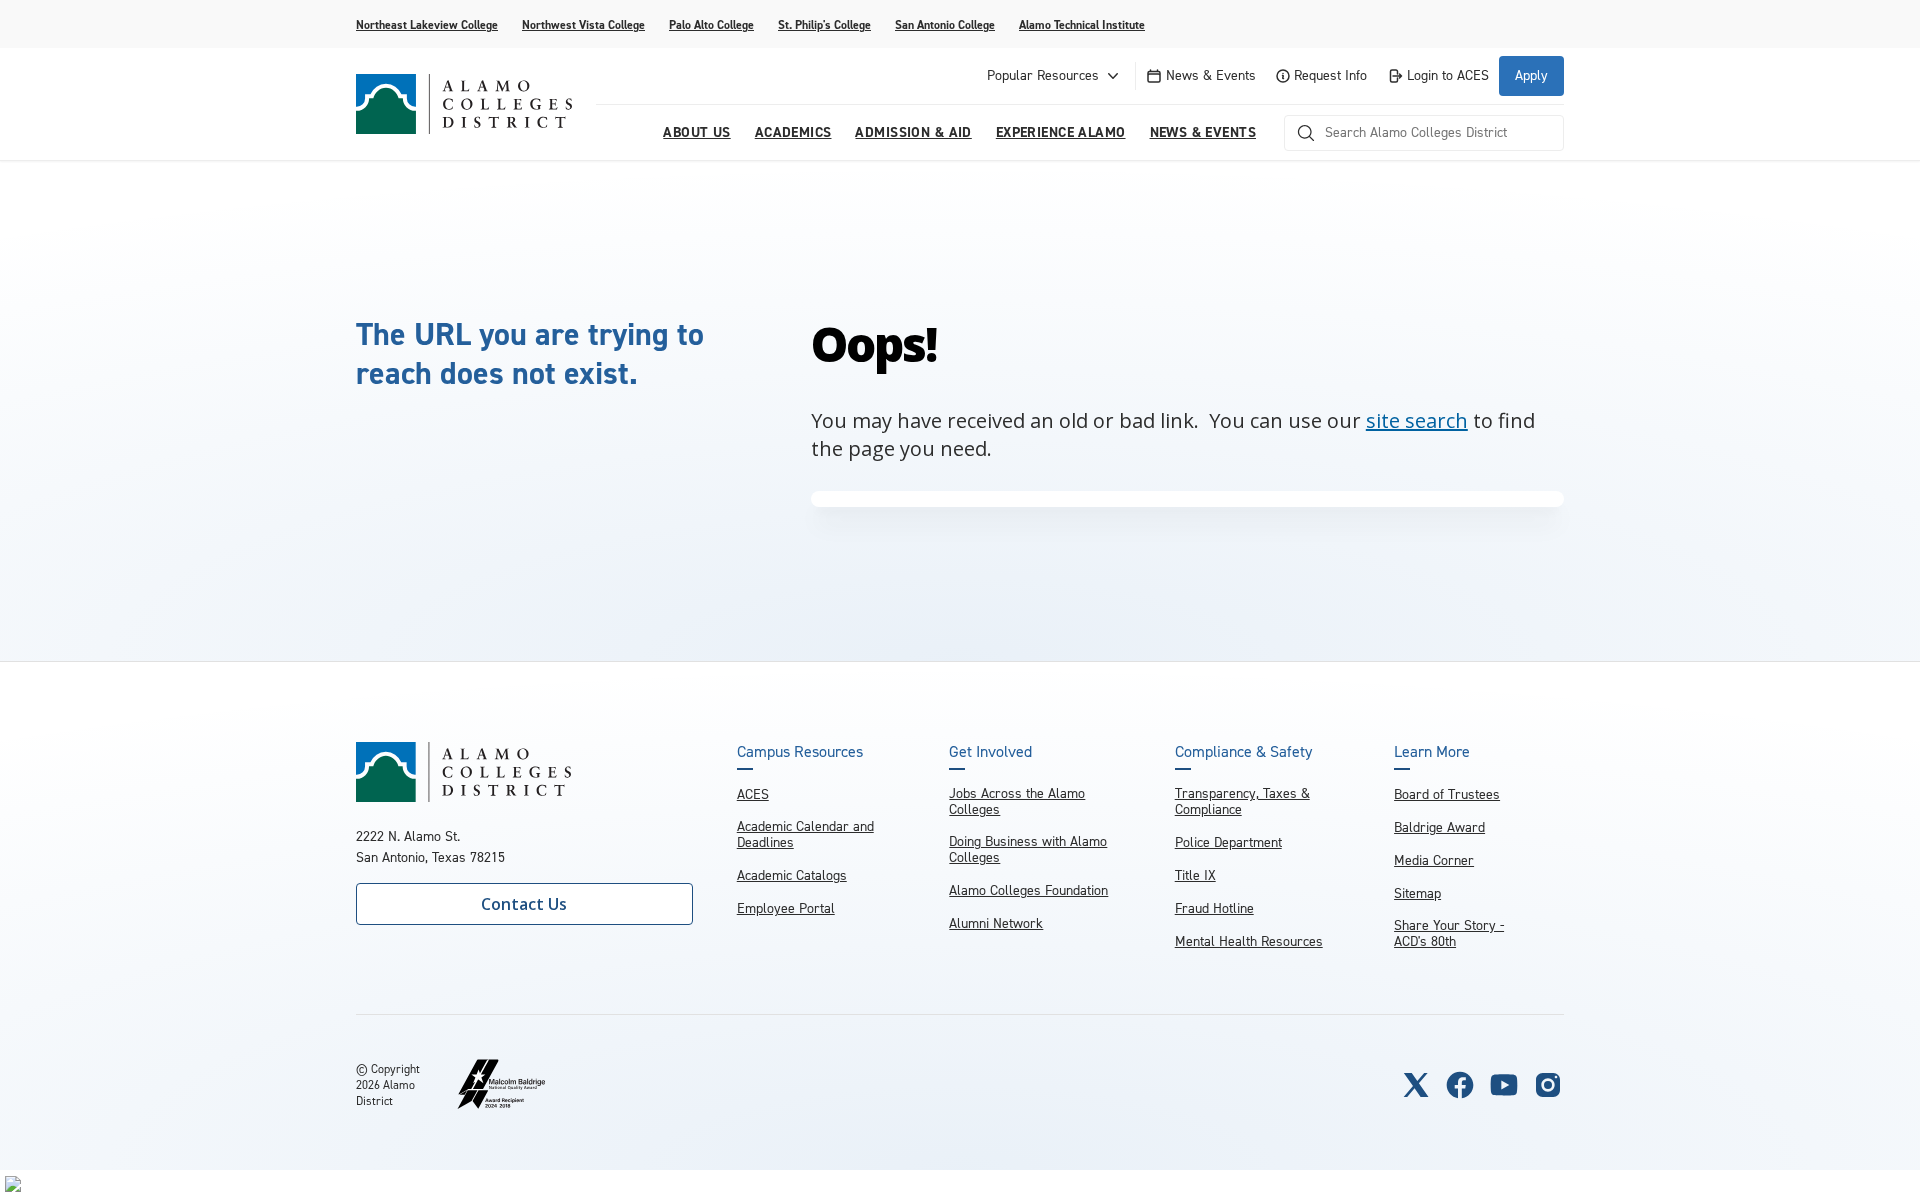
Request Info (1330, 75)
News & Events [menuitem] (1203, 132)
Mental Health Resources (1249, 941)
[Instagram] (1548, 1085)
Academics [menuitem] (793, 132)
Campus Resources (800, 752)
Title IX (1195, 875)
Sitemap (1417, 893)
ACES (753, 794)
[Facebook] (1460, 1085)
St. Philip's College (824, 25)
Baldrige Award (1439, 827)
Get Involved (990, 752)
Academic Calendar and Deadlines (805, 834)
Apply (1531, 75)
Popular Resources (1043, 75)
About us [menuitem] (696, 132)
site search (1417, 420)
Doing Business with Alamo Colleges (1028, 849)
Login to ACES (1448, 75)
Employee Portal (786, 908)
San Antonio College (945, 25)
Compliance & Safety (1243, 752)
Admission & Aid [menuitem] (913, 132)
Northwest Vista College (583, 25)
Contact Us (524, 904)
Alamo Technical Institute (1082, 25)
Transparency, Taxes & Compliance (1242, 801)
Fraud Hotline (1214, 908)
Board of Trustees (1447, 794)
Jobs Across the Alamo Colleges (1017, 801)
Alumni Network (996, 923)
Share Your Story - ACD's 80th (1449, 933)
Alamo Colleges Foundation (1028, 890)
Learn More (1432, 752)
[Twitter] (1416, 1085)
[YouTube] (1504, 1085)
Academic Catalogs (792, 875)
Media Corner (1434, 860)
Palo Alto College (711, 25)
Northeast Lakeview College (427, 25)
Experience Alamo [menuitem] (1061, 132)
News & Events (1211, 75)
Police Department (1228, 842)
